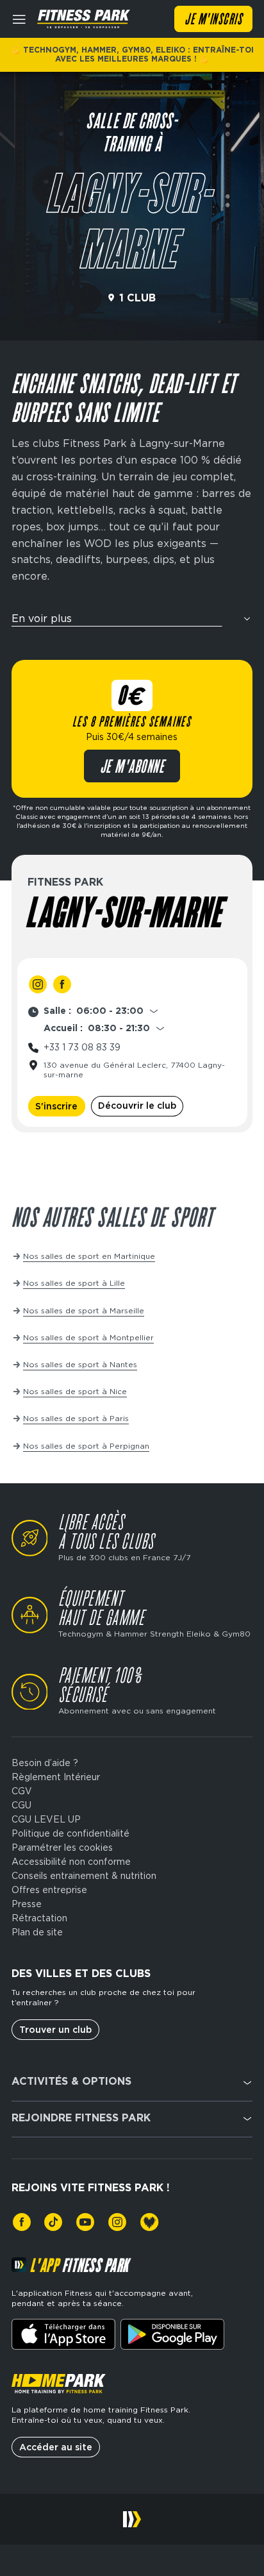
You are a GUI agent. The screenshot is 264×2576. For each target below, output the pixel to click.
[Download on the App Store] (63, 2334)
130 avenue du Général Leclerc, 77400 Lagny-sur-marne (134, 1070)
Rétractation (39, 1918)
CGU (21, 1805)
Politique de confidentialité (70, 1833)
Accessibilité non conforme (71, 1862)
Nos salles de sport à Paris (76, 1418)
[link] (38, 984)
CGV (22, 1791)
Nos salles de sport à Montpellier (88, 1337)
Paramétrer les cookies (62, 1848)
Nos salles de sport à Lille (74, 1283)
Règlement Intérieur (56, 1777)
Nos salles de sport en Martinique (89, 1256)
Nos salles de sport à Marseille (84, 1310)
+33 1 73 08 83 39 (82, 1047)
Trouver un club (55, 2030)
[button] (132, 622)
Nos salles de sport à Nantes (80, 1364)
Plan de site (37, 1932)
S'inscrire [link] (56, 1106)
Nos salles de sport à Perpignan (86, 1446)
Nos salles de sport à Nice (75, 1391)
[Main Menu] (19, 19)
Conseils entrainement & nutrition (84, 1876)
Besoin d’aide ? (45, 1763)
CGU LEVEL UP (46, 1819)
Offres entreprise (49, 1890)
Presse (27, 1904)
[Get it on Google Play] (172, 2334)
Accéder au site (56, 2447)
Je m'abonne (132, 768)
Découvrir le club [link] (137, 1106)
